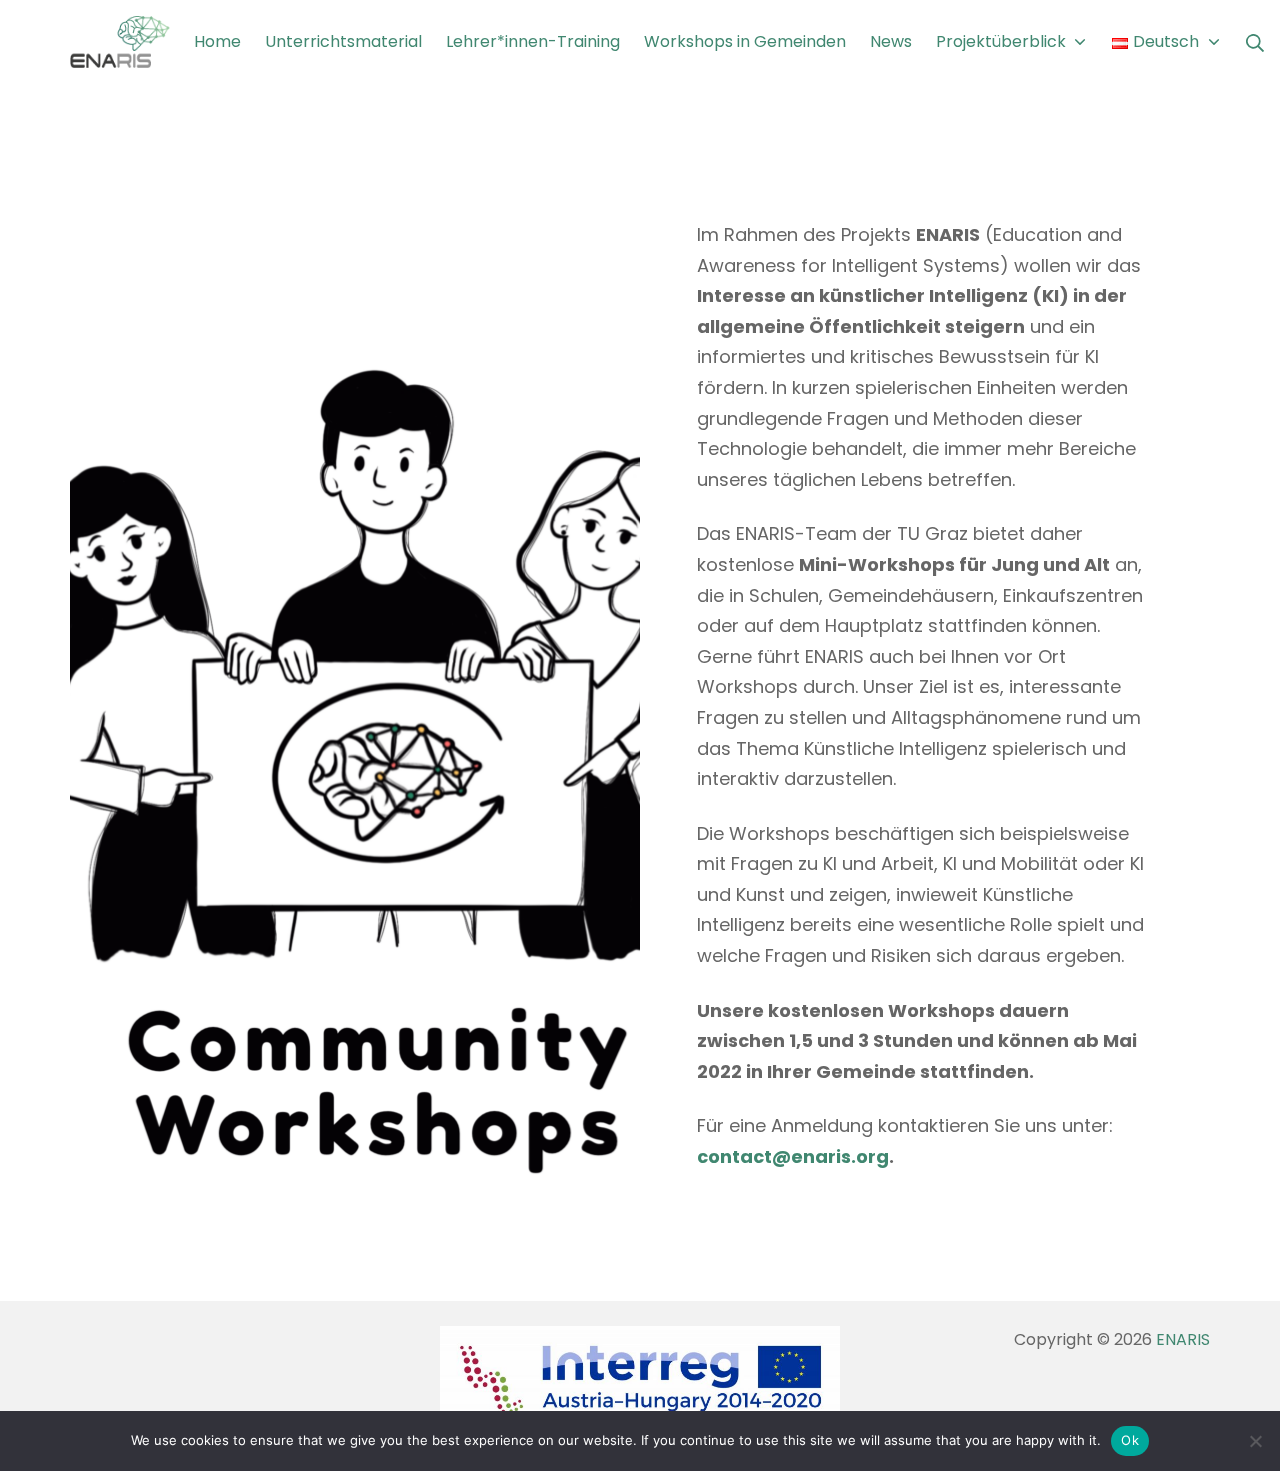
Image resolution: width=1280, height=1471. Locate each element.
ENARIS (1183, 1339)
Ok (1130, 1440)
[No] (1255, 1441)
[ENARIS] (120, 42)
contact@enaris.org (793, 1156)
